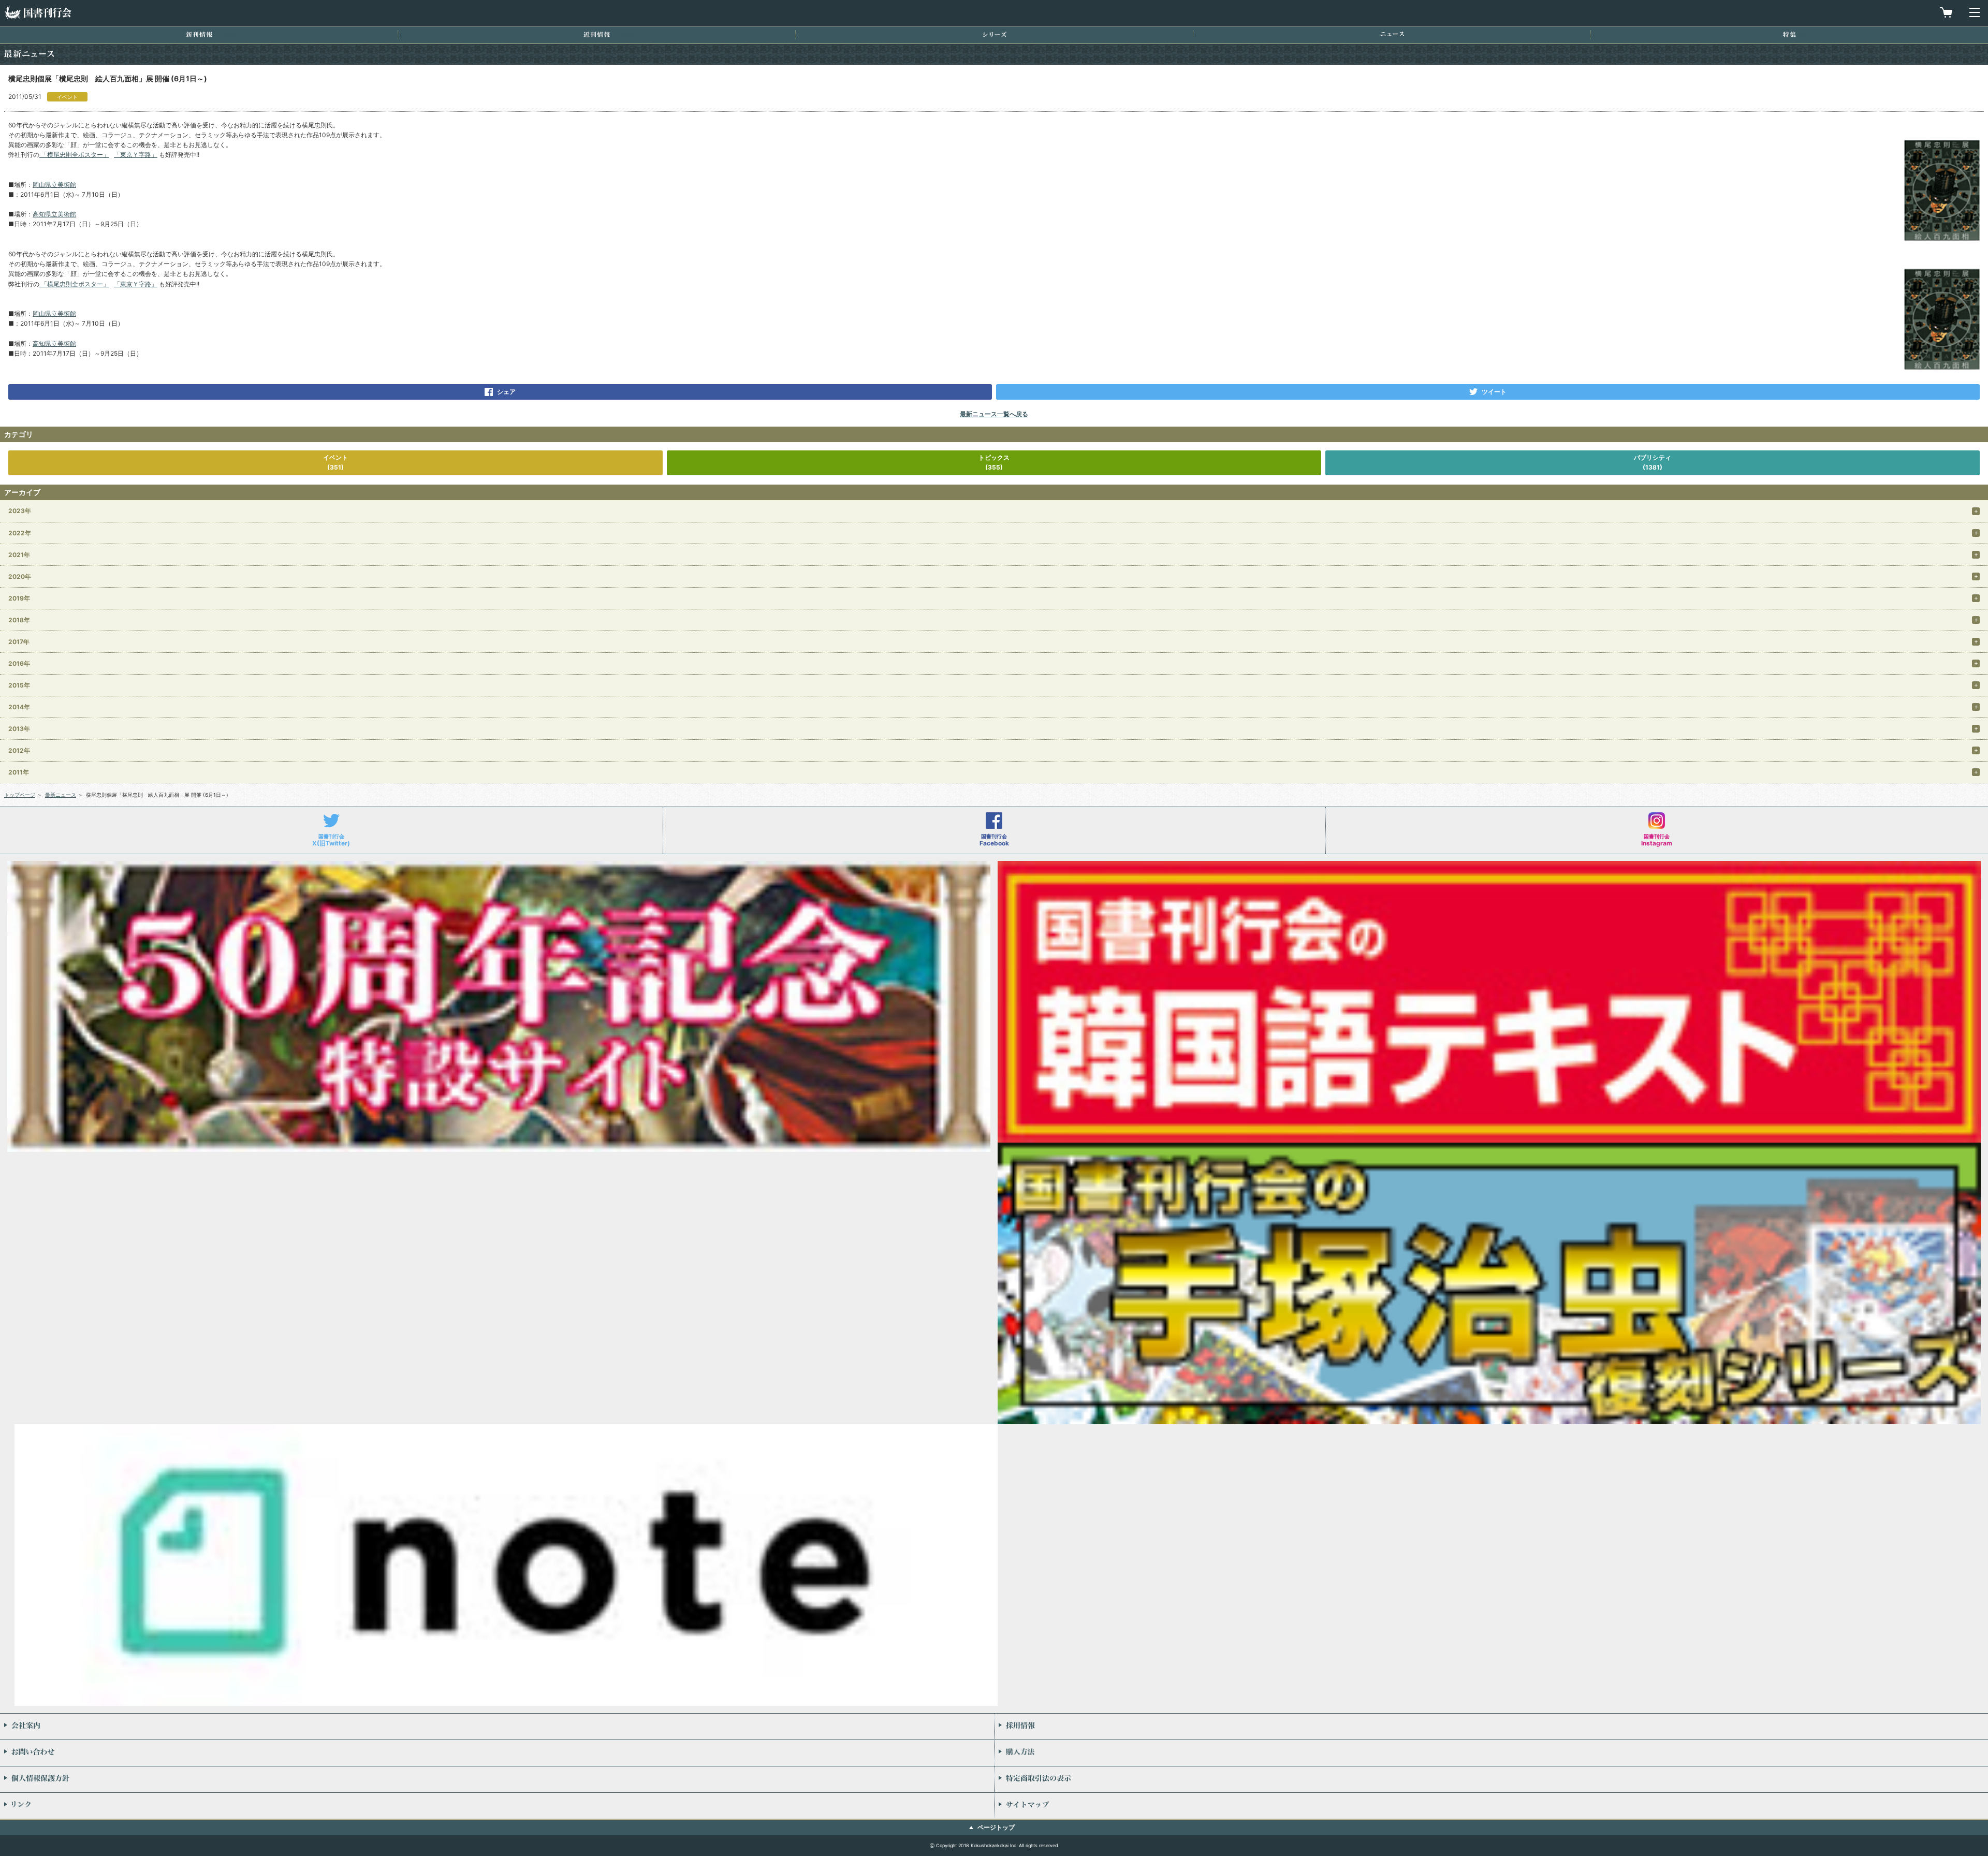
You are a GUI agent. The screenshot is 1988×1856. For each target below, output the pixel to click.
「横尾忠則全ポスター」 (74, 155)
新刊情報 (199, 34)
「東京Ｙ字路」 (136, 155)
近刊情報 (597, 34)
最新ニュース (61, 795)
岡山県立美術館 (54, 185)
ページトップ (996, 1827)
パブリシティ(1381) (1653, 462)
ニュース (1392, 34)
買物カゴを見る (1946, 12)
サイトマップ (1491, 1806)
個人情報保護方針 (497, 1779)
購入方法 (1491, 1753)
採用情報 (1491, 1727)
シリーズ (995, 34)
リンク (497, 1806)
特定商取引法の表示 (1491, 1779)
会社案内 (497, 1727)
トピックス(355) (994, 462)
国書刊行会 (38, 13)
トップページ (20, 795)
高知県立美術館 (54, 214)
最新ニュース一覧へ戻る (994, 414)
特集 (1789, 34)
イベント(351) (335, 462)
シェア (506, 392)
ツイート (1494, 392)
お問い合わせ (497, 1753)
